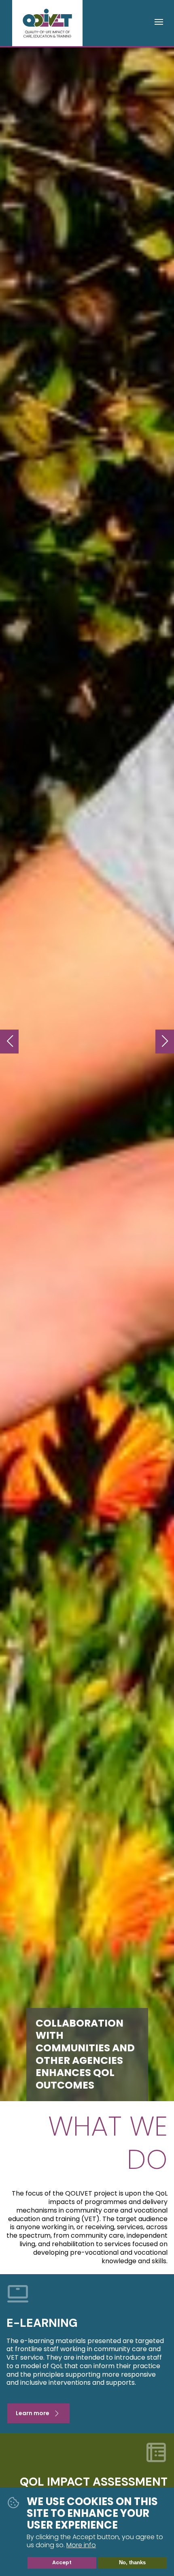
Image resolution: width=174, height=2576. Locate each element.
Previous (9, 1042)
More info (81, 2545)
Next (165, 1042)
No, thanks (132, 2562)
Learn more (33, 2413)
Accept (62, 2562)
